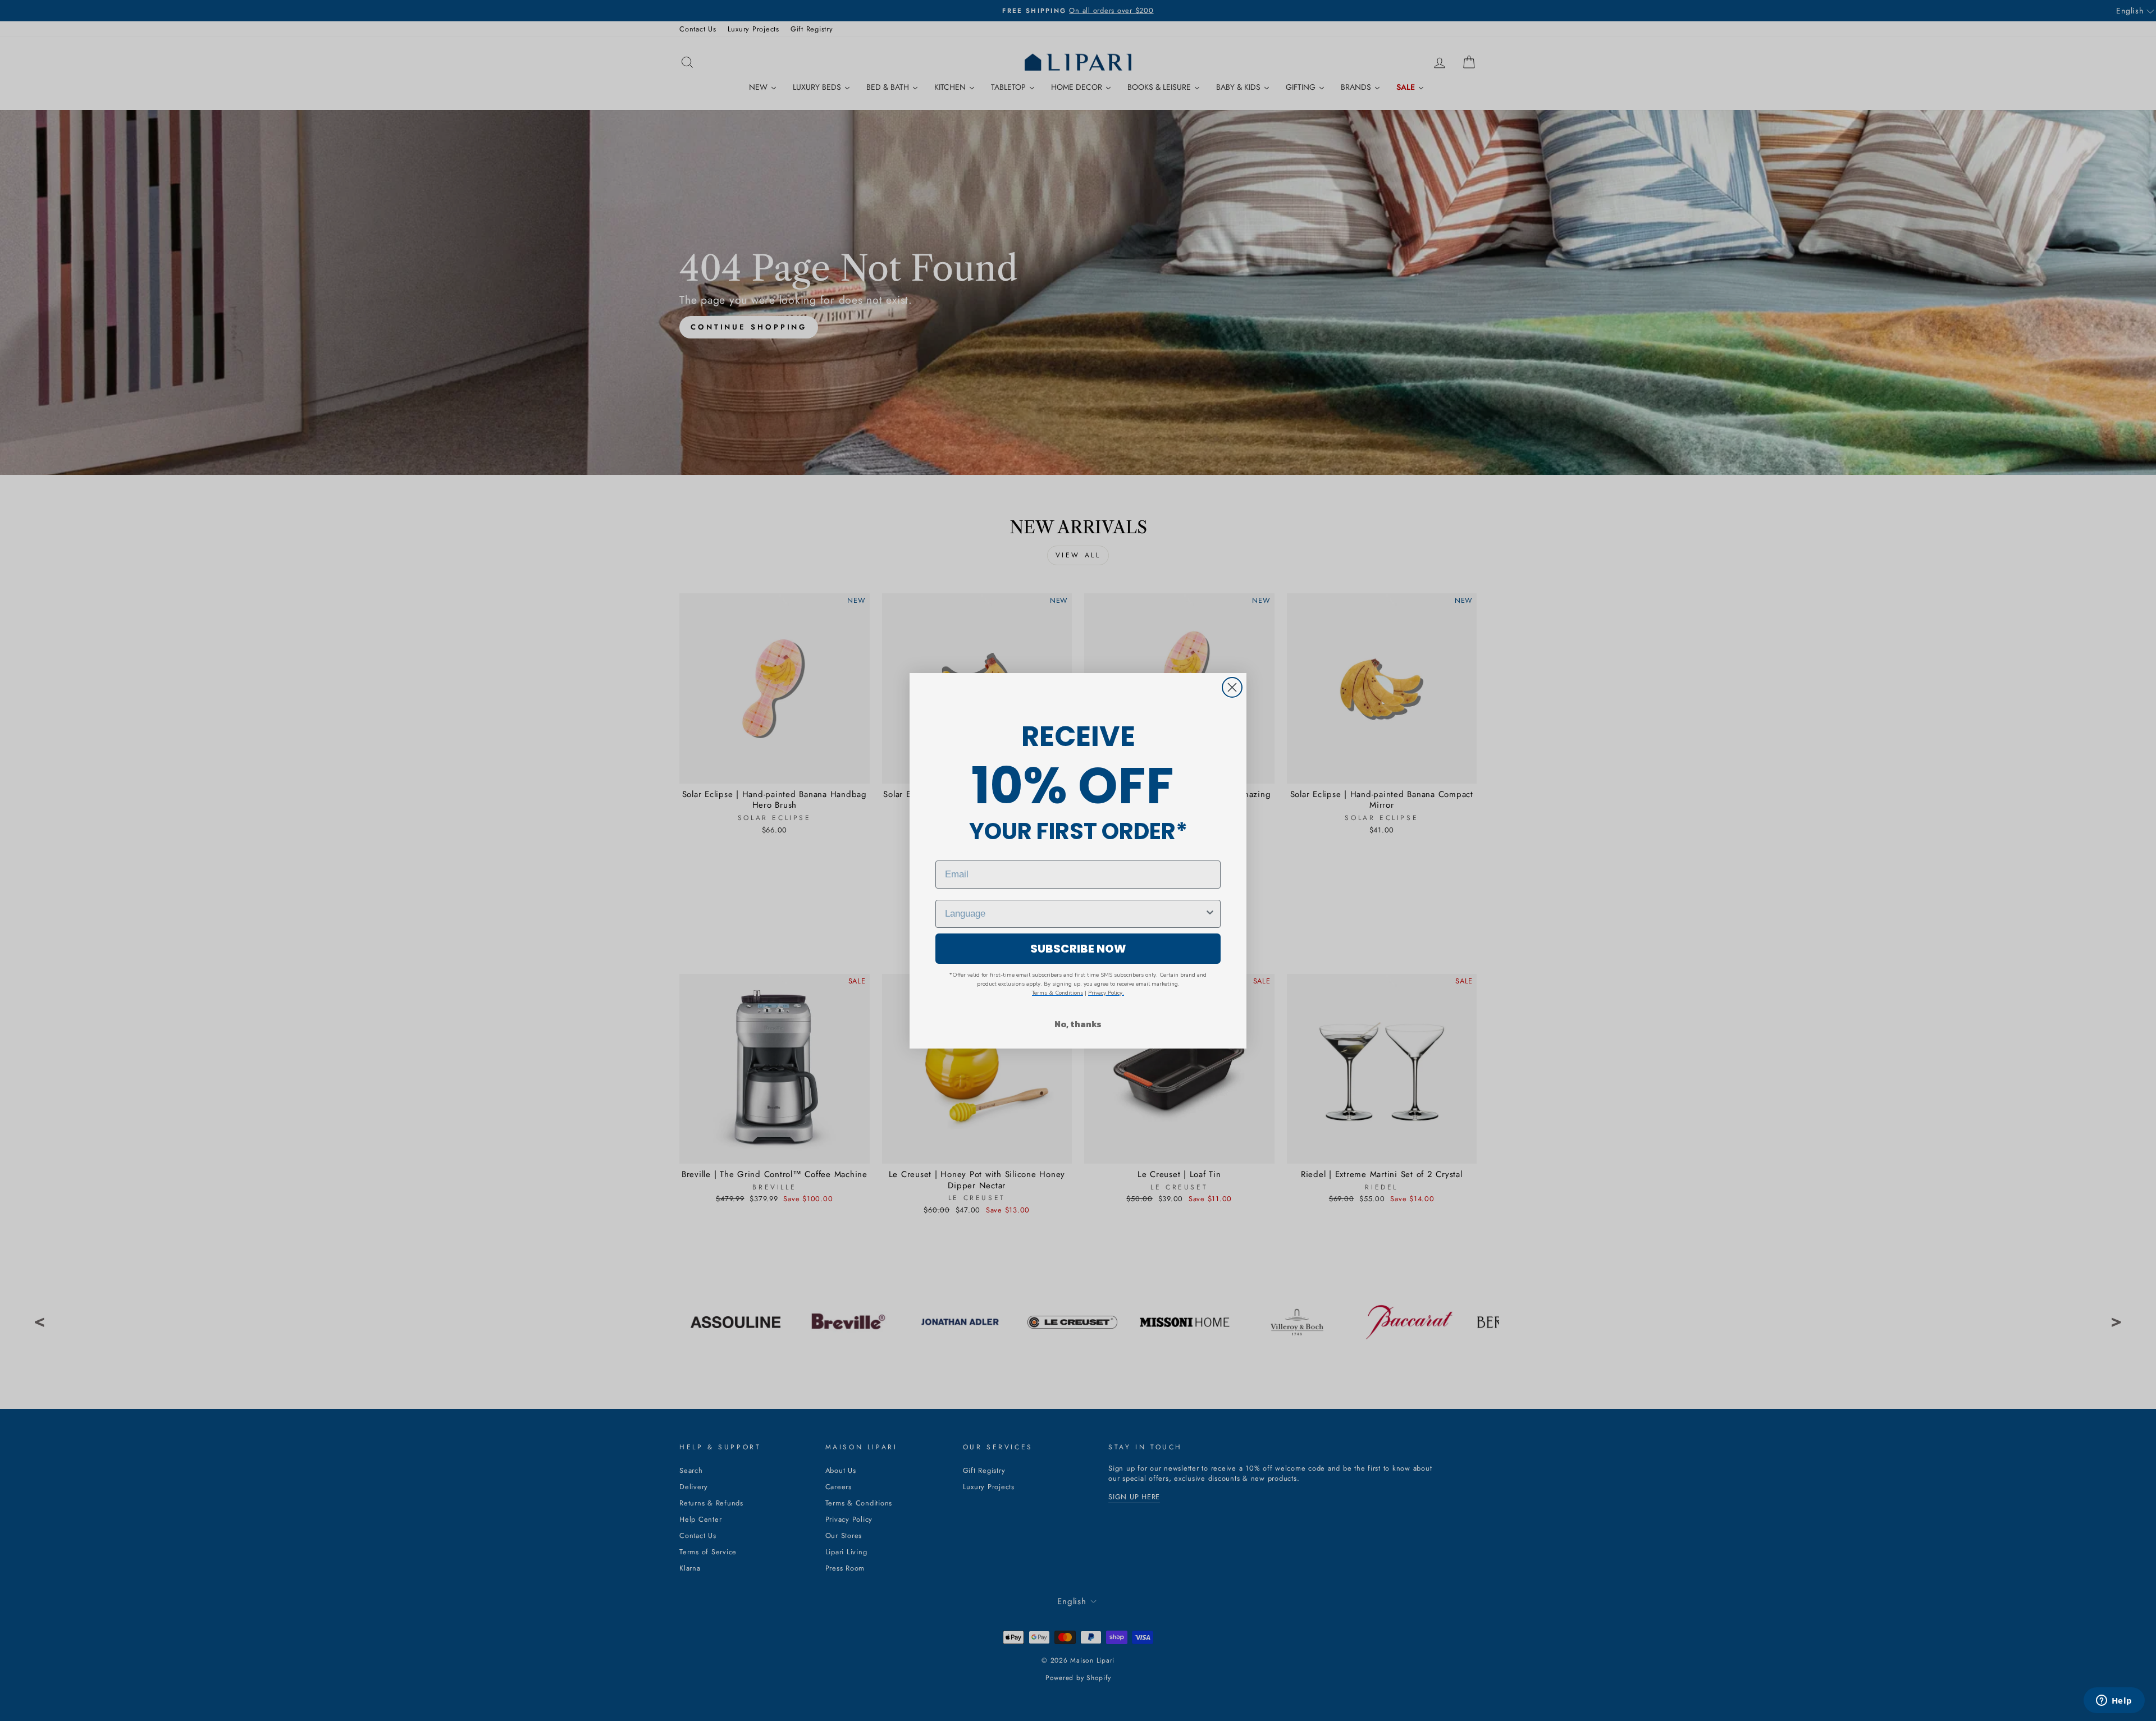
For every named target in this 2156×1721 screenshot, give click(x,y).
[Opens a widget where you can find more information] (2114, 1701)
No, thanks (1078, 1024)
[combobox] (1075, 914)
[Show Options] (1210, 914)
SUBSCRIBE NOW (1078, 949)
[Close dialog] (1232, 687)
